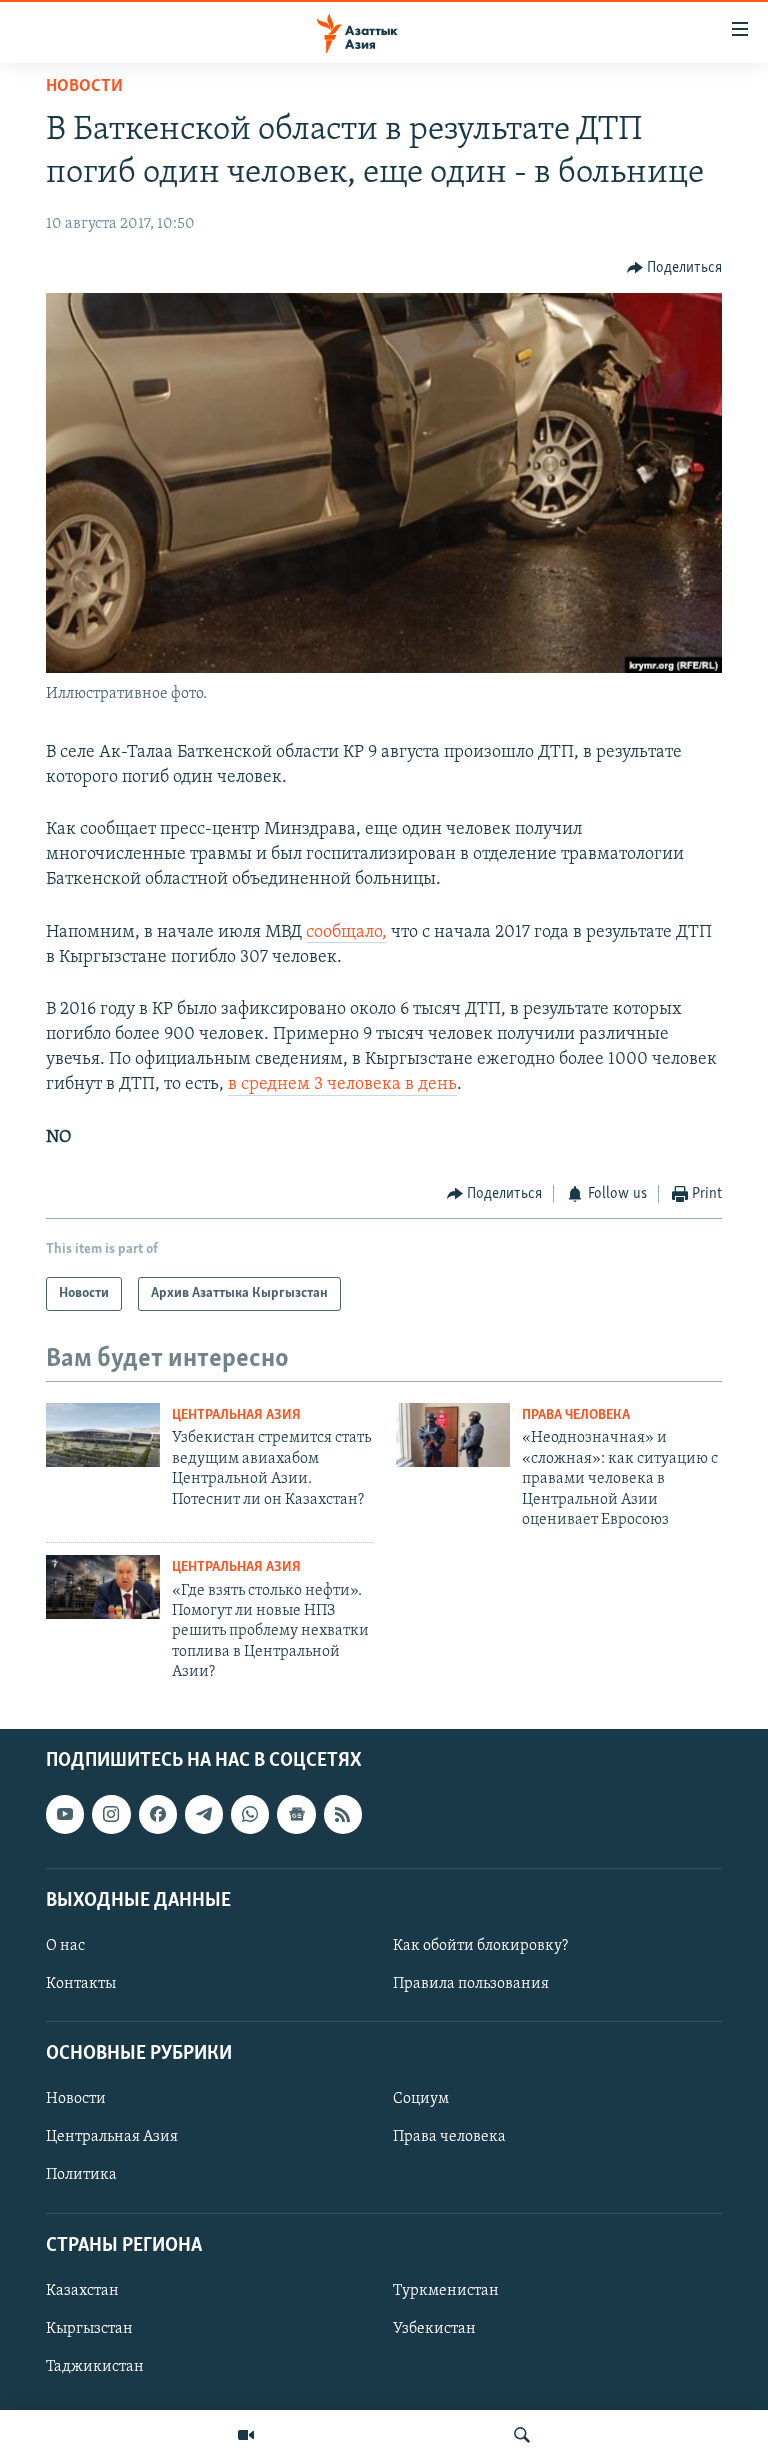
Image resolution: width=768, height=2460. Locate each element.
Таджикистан (95, 2367)
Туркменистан (446, 2290)
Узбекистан (434, 2328)
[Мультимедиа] (246, 2435)
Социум (421, 2099)
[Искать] (522, 2435)
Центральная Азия (236, 1415)
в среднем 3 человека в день (342, 1085)
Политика (81, 2175)
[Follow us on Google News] (296, 1814)
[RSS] (343, 1814)
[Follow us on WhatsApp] (250, 1814)
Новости (84, 87)
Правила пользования (471, 1984)
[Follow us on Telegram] (204, 1814)
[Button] (675, 268)
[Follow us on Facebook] (158, 1814)
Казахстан (82, 2290)
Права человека (576, 1415)
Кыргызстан (89, 2328)
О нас (65, 1945)
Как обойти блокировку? (480, 1945)
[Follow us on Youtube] (65, 1814)
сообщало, (346, 933)
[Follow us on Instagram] (111, 1814)
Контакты (81, 1984)
